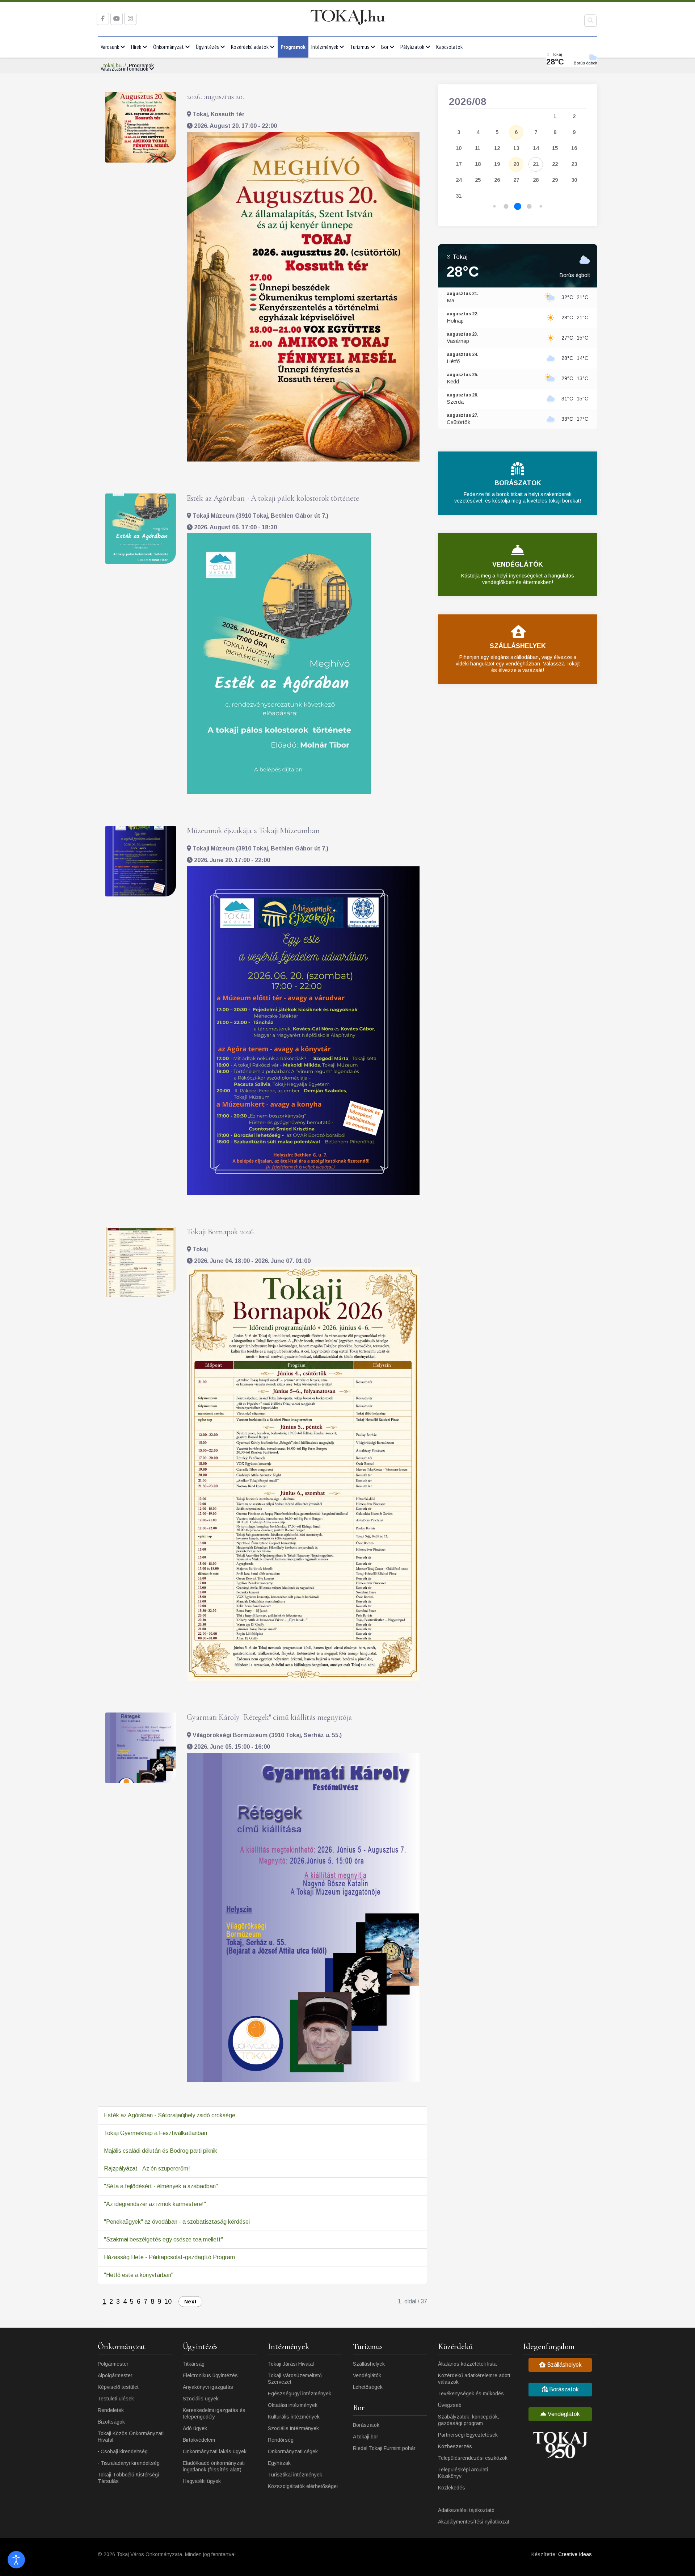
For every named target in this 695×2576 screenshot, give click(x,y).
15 (555, 148)
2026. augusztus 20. (215, 97)
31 (459, 196)
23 (574, 164)
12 (497, 148)
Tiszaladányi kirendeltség (130, 2463)
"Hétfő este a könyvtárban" (139, 2275)
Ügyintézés (207, 47)
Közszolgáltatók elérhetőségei (303, 2486)
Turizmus (360, 47)
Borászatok (366, 2425)
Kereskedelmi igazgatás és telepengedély (214, 2413)
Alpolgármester (115, 2375)
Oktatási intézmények (293, 2405)
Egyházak (279, 2463)
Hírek (136, 47)
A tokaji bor (366, 2437)
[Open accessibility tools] (16, 2560)
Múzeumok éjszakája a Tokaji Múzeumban (253, 831)
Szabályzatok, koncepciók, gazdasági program (469, 2420)
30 (574, 180)
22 (555, 164)
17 (459, 164)
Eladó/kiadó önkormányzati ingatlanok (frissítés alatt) (214, 2466)
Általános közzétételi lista (467, 2364)
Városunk (110, 47)
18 (478, 164)
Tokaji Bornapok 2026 (220, 1232)
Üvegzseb (450, 2405)
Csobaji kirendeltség (124, 2451)
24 (459, 180)
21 (536, 164)
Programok (293, 47)
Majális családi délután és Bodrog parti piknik (161, 2151)
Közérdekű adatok (250, 47)
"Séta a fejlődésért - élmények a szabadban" (161, 2186)
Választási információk (124, 68)
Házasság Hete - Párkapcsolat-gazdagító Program (169, 2257)
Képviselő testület (118, 2387)
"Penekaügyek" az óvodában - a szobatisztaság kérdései (177, 2222)
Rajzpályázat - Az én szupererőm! (147, 2169)
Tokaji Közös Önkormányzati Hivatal (131, 2437)
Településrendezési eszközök (473, 2458)
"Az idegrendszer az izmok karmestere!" (155, 2204)
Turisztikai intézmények (295, 2475)
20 (516, 164)
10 (168, 2302)
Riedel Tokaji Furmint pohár (384, 2448)
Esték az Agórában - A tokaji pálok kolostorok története (273, 498)
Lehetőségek (368, 2387)
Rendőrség (281, 2440)
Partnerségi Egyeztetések (468, 2435)
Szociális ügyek (201, 2399)
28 (536, 180)
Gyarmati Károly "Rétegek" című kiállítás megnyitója (269, 1717)
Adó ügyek (195, 2428)
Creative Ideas (575, 2554)
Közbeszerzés (455, 2446)
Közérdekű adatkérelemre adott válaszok (474, 2379)
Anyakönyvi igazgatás (208, 2387)
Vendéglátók (367, 2375)
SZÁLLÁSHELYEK (518, 646)
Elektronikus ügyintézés (210, 2375)
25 (478, 180)
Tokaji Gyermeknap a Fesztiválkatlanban (155, 2133)
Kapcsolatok (449, 47)
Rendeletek (111, 2410)
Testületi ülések (116, 2399)
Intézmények (325, 47)
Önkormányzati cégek (293, 2451)
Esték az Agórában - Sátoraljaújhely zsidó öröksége (170, 2115)
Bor (385, 47)
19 (497, 164)
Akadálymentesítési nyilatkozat (474, 2522)
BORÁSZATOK (518, 483)
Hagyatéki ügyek (202, 2481)
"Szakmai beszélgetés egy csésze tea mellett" (163, 2239)
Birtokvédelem (199, 2440)
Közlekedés (452, 2488)
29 (555, 180)
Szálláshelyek (369, 2364)
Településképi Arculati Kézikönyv (463, 2473)
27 (516, 180)
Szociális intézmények (293, 2428)
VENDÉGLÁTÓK (518, 564)
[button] (495, 207)
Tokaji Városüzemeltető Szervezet (295, 2379)
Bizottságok (111, 2422)
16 (574, 148)
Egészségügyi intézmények (300, 2394)
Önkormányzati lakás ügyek (215, 2451)
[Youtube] (117, 19)
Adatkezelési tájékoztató (466, 2510)
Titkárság (194, 2364)
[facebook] (103, 19)
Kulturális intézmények (294, 2417)
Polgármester (113, 2364)
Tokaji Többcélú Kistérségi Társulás (128, 2478)
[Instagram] (130, 19)
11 (478, 148)
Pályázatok (412, 47)
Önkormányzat (169, 47)
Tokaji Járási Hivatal (291, 2364)
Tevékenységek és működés (471, 2394)
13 (516, 148)
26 (497, 180)
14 (536, 148)
